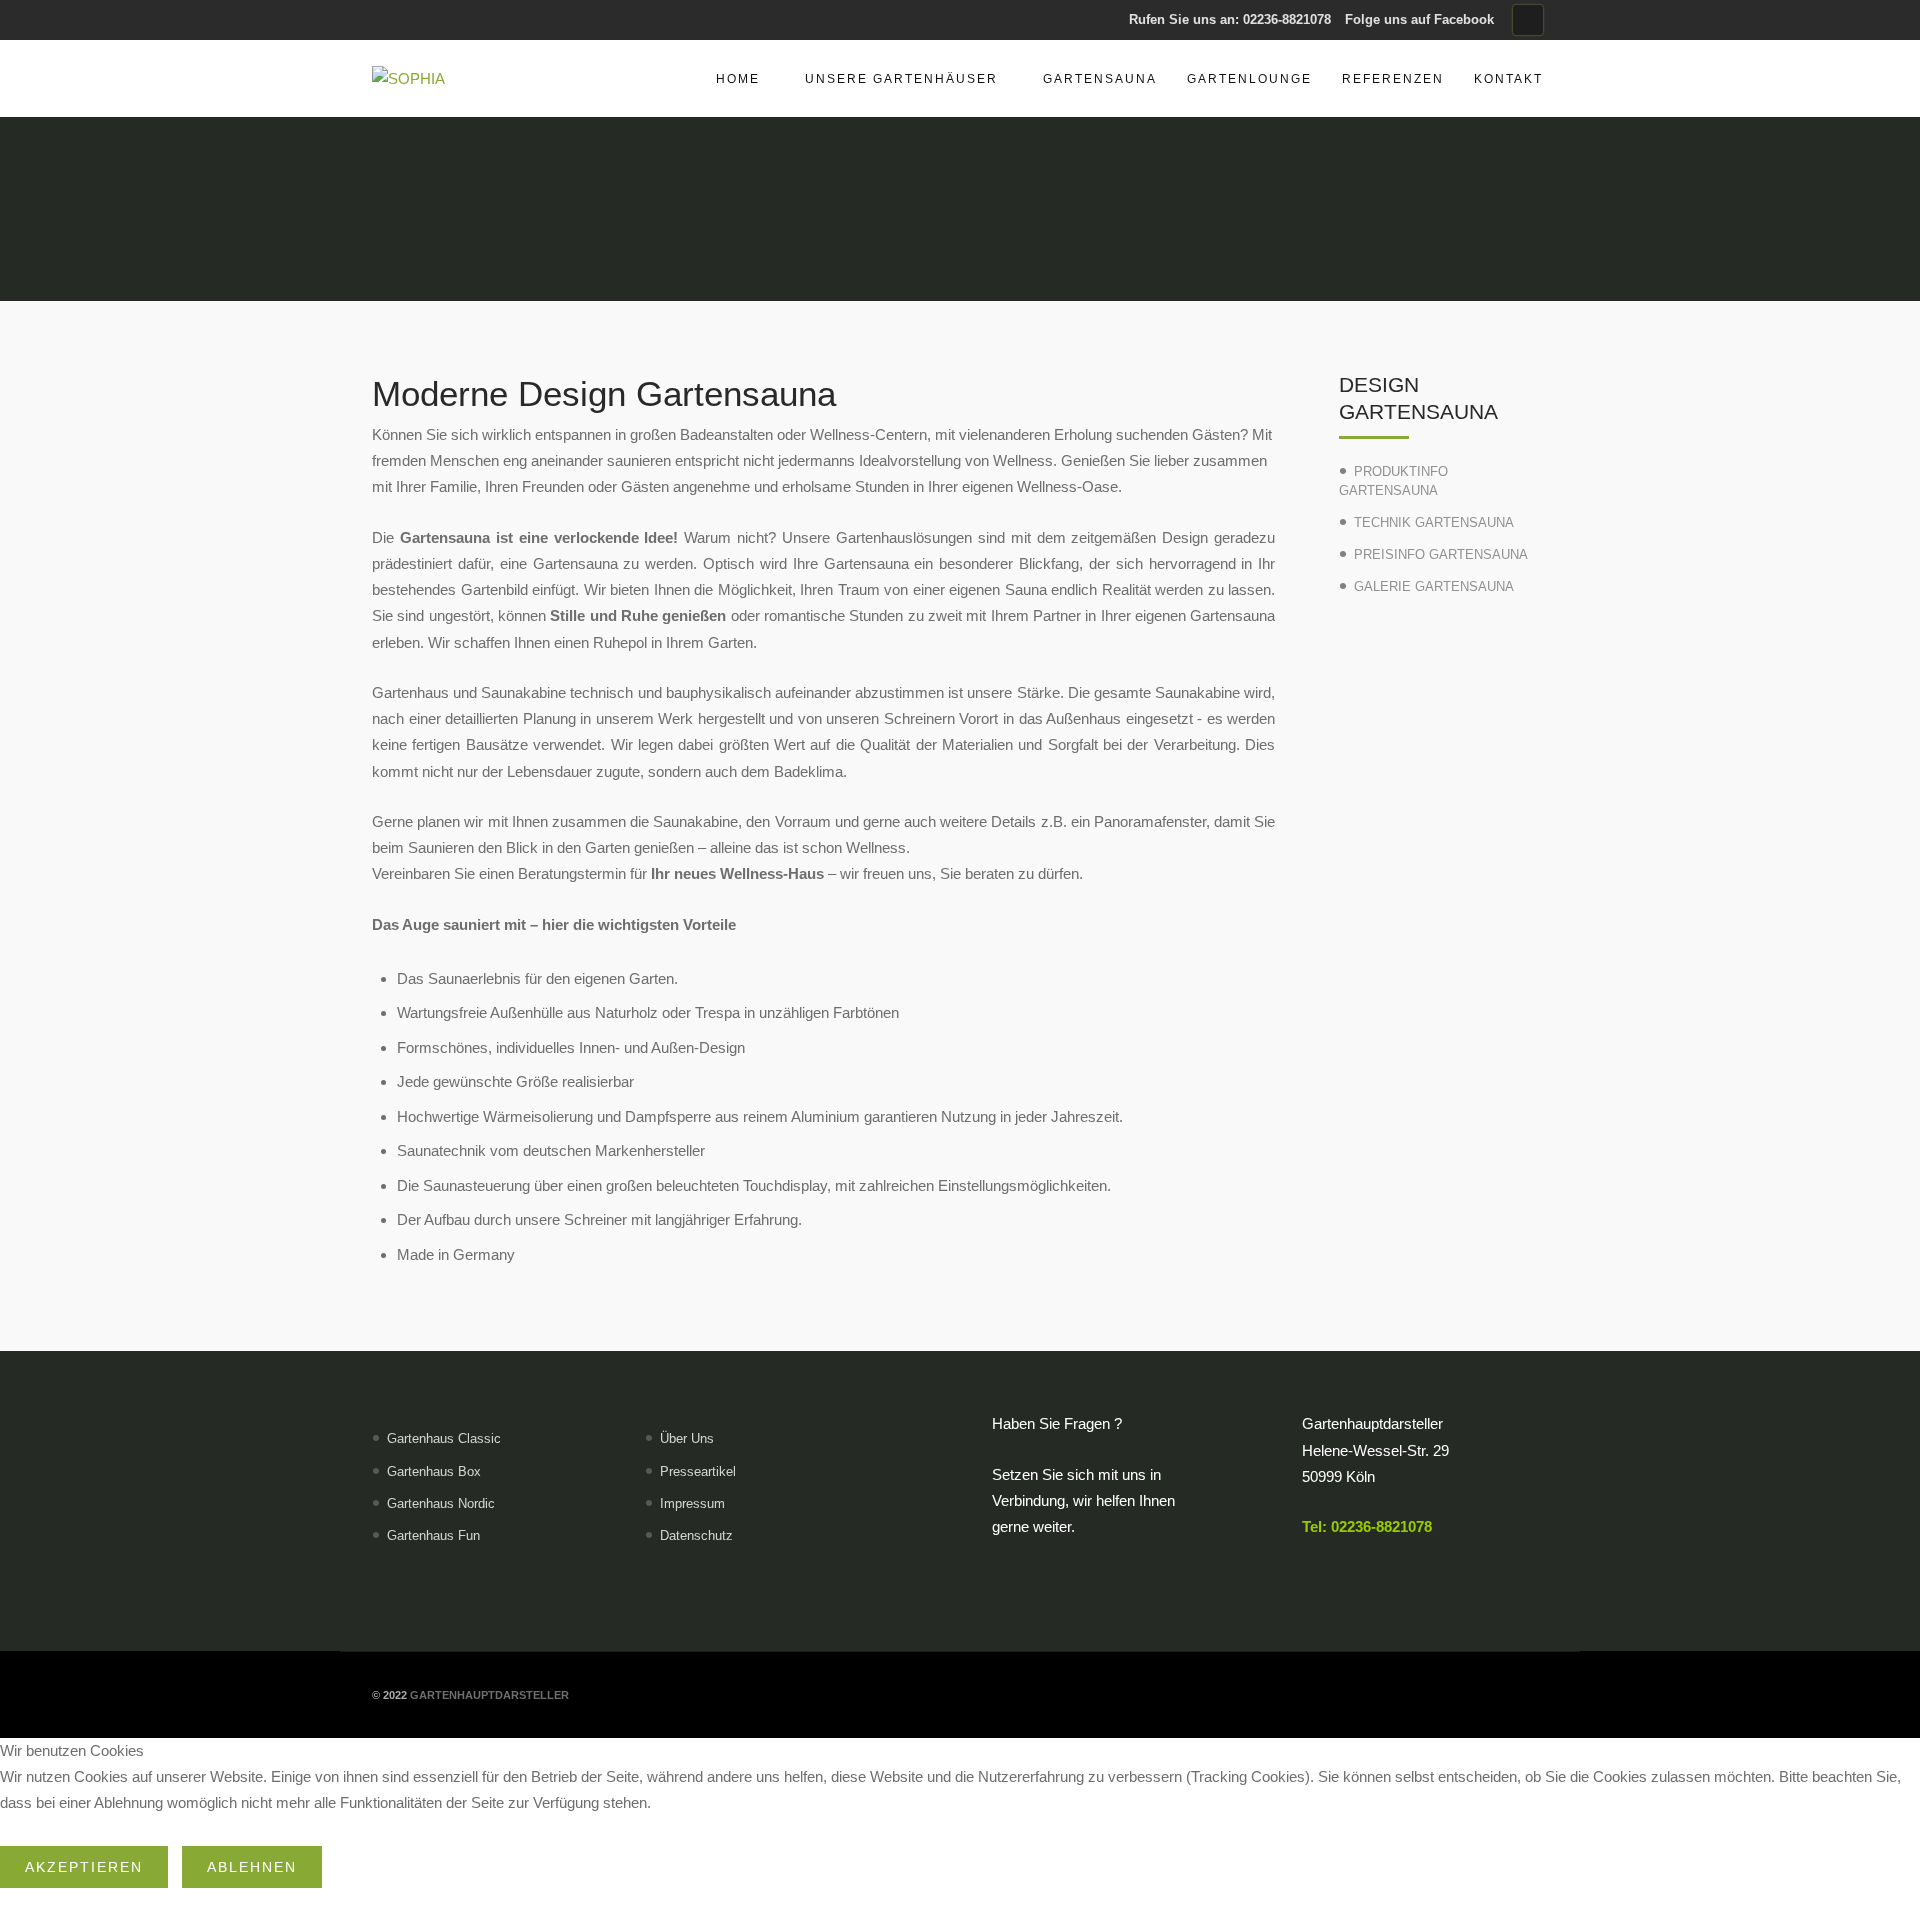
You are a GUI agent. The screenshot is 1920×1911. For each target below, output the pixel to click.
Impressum (692, 1503)
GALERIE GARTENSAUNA (1434, 586)
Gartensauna (1100, 79)
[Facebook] (1528, 20)
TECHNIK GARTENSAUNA (1434, 522)
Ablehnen (252, 1867)
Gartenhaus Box (434, 1471)
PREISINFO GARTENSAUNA (1441, 554)
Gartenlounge (1249, 79)
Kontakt (1508, 79)
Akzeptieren (84, 1867)
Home (738, 79)
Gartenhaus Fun (433, 1535)
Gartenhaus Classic (444, 1438)
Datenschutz (696, 1535)
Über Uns (687, 1438)
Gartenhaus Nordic (441, 1503)
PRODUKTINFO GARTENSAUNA (1393, 481)
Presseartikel (698, 1471)
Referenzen (1393, 79)
